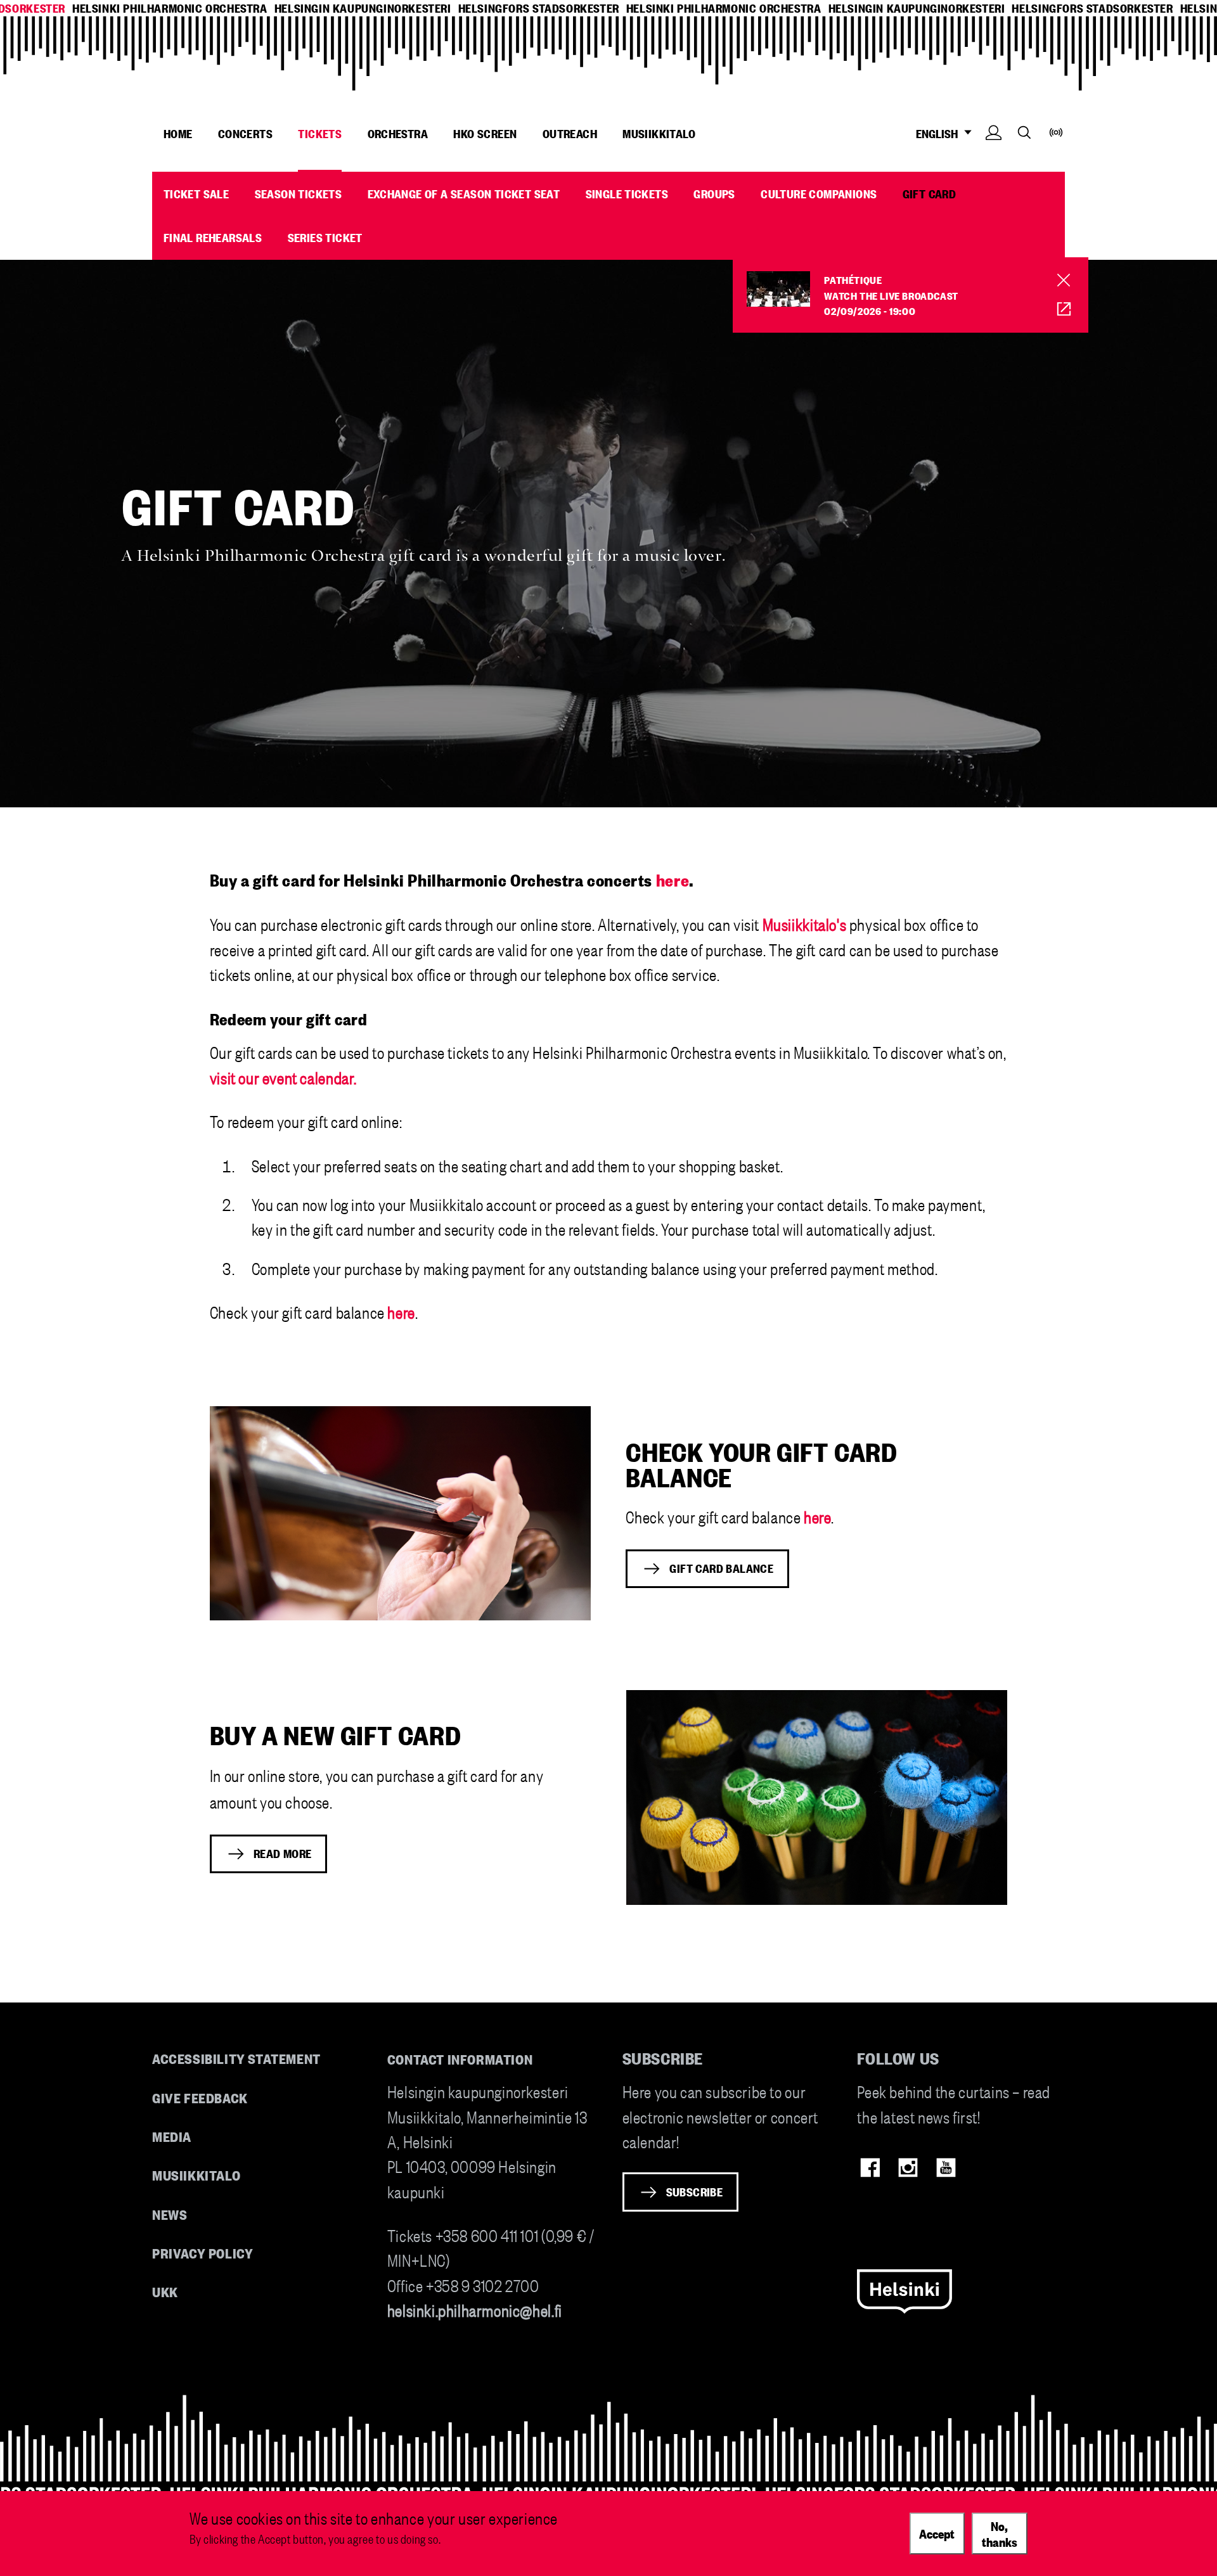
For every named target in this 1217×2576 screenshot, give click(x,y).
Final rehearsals (213, 237)
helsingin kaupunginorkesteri (363, 8)
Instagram (908, 2168)
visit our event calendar (282, 1077)
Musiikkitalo (659, 133)
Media (172, 2136)
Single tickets (627, 193)
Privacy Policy (203, 2252)
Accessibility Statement (236, 2058)
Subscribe (695, 2191)
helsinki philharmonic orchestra (170, 8)
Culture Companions (819, 193)
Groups (714, 193)
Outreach (570, 133)
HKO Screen (485, 133)
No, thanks (1000, 2533)
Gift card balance (721, 1568)
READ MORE (283, 1853)
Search (1024, 132)
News (170, 2214)
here (401, 1311)
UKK (165, 2291)
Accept (937, 2533)
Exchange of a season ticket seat (464, 193)
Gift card (930, 193)
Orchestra (398, 133)
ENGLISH (939, 133)
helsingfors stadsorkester (539, 8)
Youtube (946, 2168)
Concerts (245, 133)
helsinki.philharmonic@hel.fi (475, 2310)
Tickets (320, 133)
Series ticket (325, 237)
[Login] (994, 152)
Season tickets (299, 193)
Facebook (870, 2168)
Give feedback (200, 2097)
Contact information (460, 2059)
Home (178, 133)
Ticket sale (196, 193)
